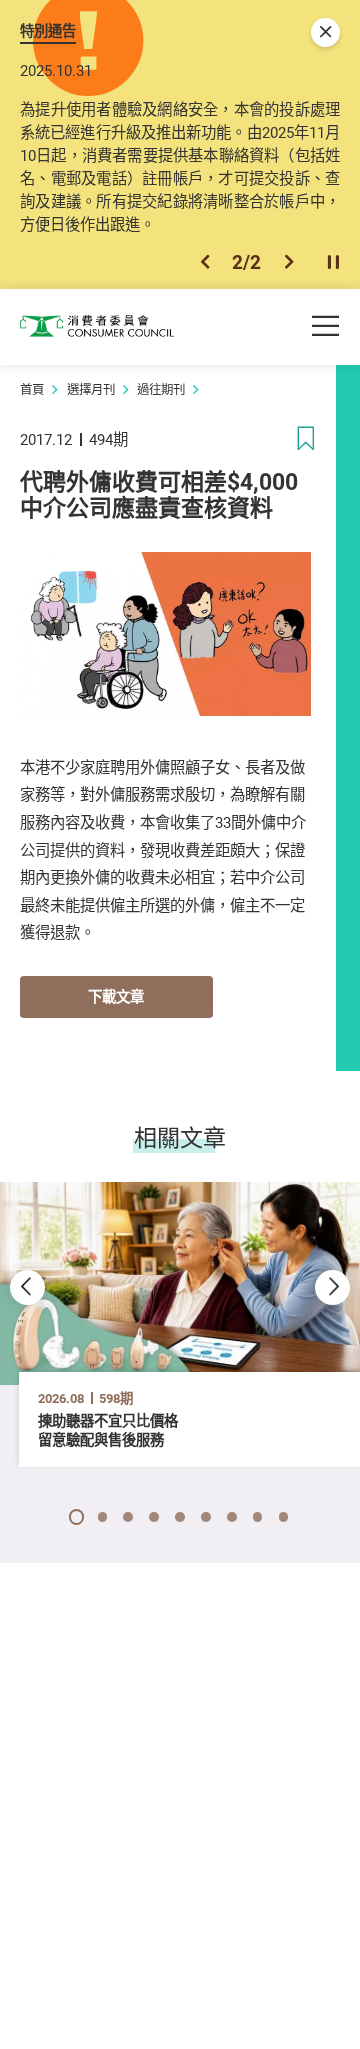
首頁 (32, 389)
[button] (205, 262)
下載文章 (116, 996)
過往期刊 (161, 389)
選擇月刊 (91, 389)
